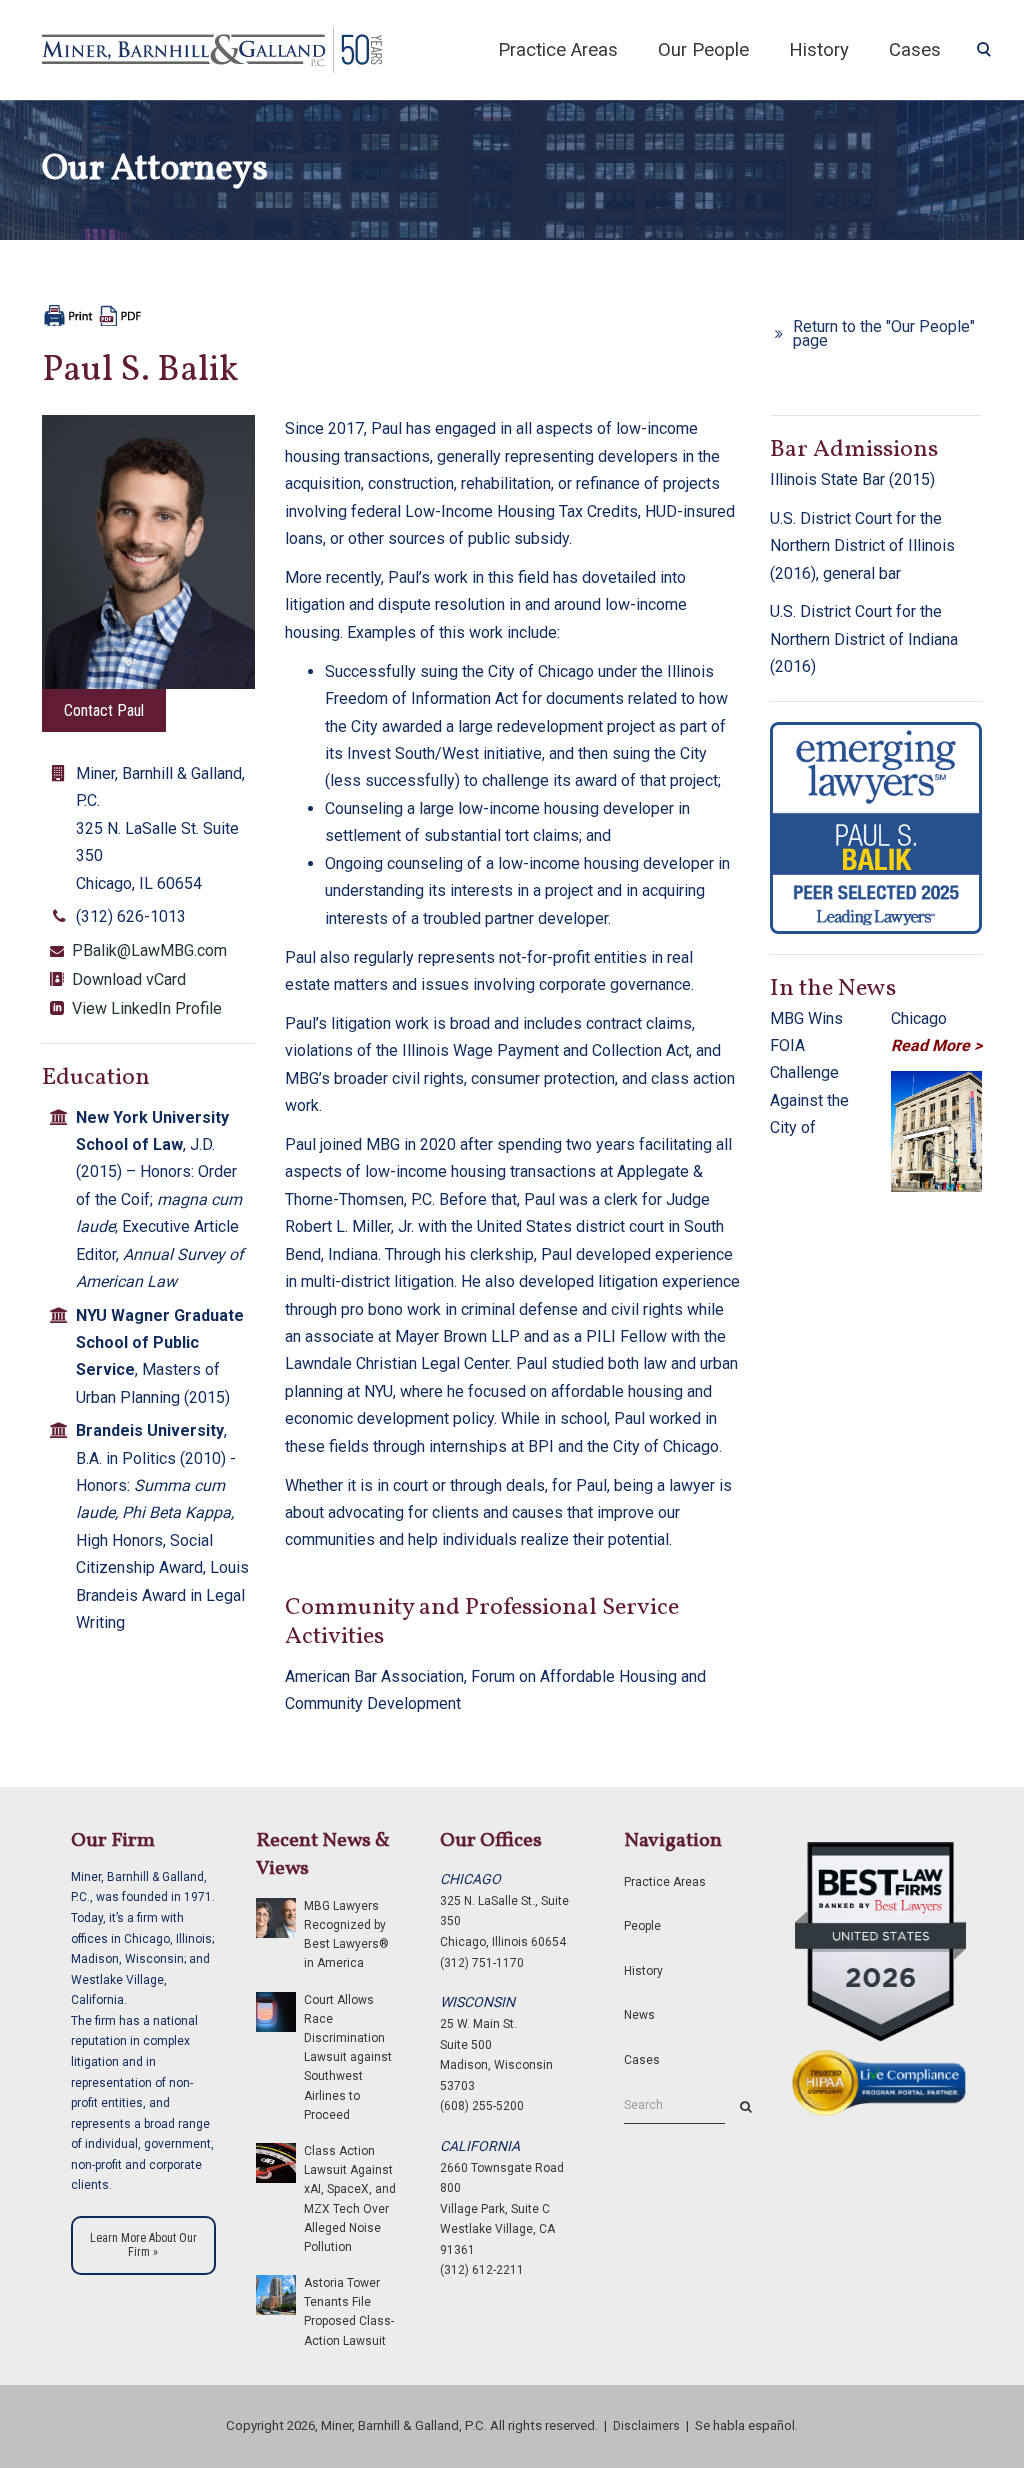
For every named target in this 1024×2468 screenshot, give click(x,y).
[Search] (746, 2106)
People (642, 1926)
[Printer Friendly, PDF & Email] (92, 313)
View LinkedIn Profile (147, 1008)
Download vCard (129, 979)
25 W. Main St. (478, 2024)
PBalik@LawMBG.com (149, 950)
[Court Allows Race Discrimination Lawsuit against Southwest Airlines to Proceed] (276, 2011)
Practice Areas (558, 50)
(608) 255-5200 (482, 2106)
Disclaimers (646, 2426)
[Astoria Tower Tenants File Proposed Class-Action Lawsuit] (276, 2294)
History (819, 50)
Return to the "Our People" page (884, 333)
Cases (642, 2060)
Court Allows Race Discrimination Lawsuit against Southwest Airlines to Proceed (348, 2057)
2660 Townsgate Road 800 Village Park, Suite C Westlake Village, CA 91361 (502, 2209)
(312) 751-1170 (482, 1963)
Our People (703, 50)
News (639, 2015)
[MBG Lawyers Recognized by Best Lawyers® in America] (276, 1917)
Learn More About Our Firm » (143, 2245)
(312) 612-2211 (482, 2270)
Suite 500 (466, 2045)
